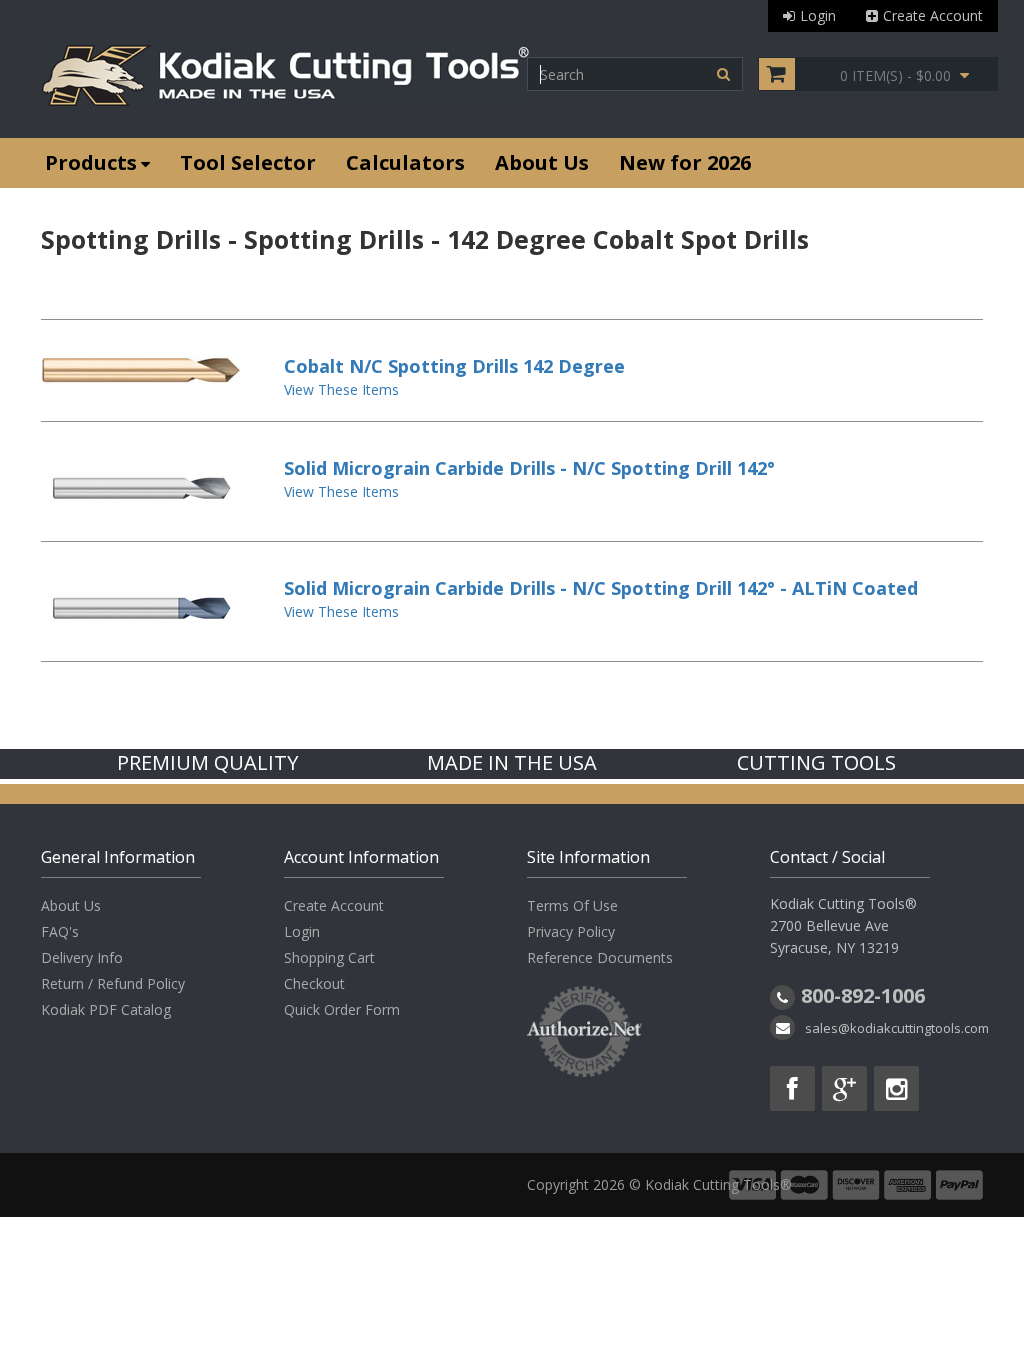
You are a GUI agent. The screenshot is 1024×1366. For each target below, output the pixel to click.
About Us (542, 162)
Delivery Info (82, 957)
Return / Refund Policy (113, 983)
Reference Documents (600, 957)
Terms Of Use (572, 905)
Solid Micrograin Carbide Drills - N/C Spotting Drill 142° (529, 468)
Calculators (405, 162)
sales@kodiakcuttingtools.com (897, 1028)
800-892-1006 (863, 995)
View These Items (341, 389)
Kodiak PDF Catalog (106, 1009)
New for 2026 (685, 162)
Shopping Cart (329, 957)
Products (91, 162)
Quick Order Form (342, 1009)
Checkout (314, 983)
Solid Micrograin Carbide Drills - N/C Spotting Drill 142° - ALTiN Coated (601, 588)
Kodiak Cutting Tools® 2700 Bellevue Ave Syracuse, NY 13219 (843, 925)
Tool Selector (248, 162)
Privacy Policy (571, 931)
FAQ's (60, 931)
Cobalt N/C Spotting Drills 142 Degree (454, 366)
